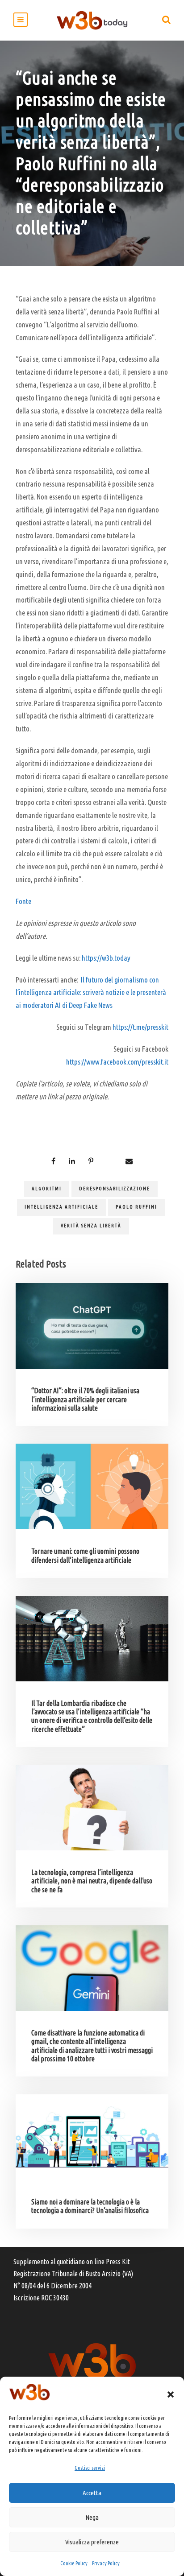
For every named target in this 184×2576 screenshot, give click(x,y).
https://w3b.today (106, 958)
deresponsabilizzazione (115, 1189)
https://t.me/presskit (140, 1027)
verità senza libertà (91, 1226)
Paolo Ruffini (136, 1207)
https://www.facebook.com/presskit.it (117, 1062)
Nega (92, 2517)
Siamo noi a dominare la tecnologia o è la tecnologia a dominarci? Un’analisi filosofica (90, 2206)
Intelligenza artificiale (61, 1207)
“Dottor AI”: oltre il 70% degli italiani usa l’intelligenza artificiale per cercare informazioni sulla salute (85, 1399)
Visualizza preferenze (92, 2542)
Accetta (92, 2493)
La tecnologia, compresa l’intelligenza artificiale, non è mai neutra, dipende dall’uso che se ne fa (92, 1881)
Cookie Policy (74, 2563)
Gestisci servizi (90, 2468)
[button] (171, 2394)
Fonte (23, 901)
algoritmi (47, 1189)
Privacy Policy (106, 2563)
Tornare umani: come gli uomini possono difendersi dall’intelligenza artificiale (85, 1555)
